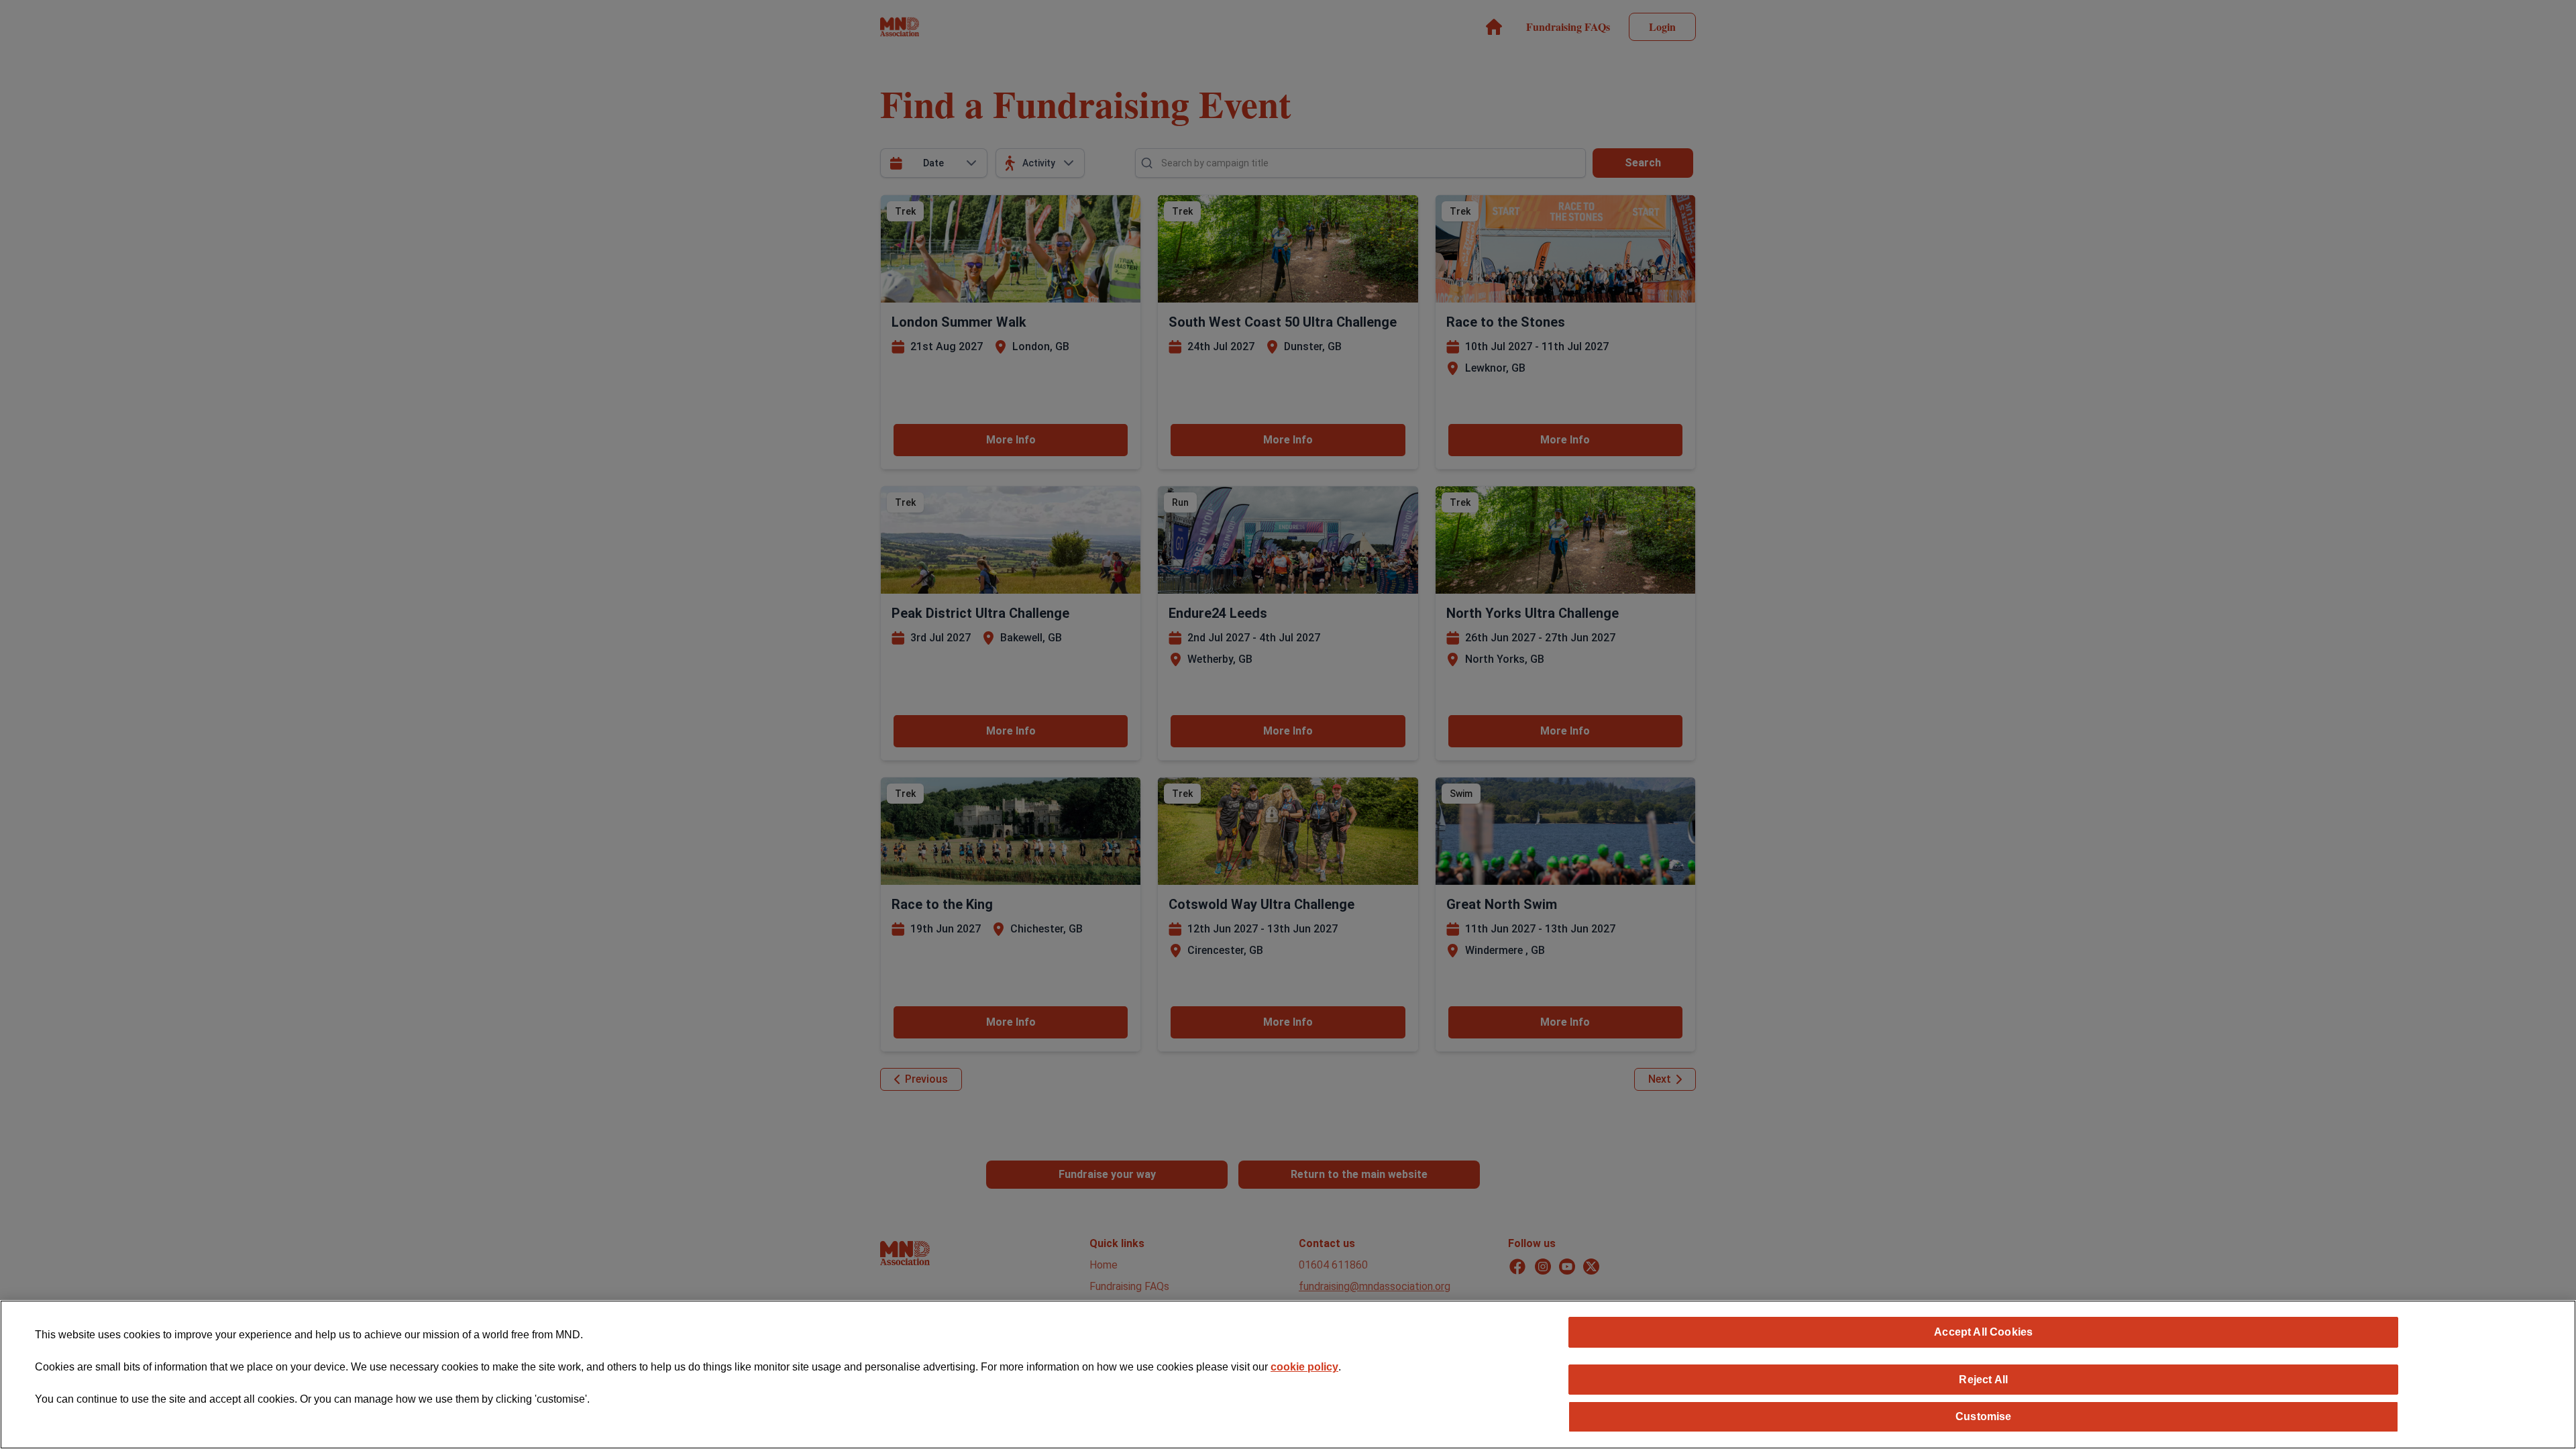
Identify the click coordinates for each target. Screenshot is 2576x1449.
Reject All (1983, 1379)
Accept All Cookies (1983, 1332)
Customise (1983, 1416)
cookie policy (1304, 1367)
